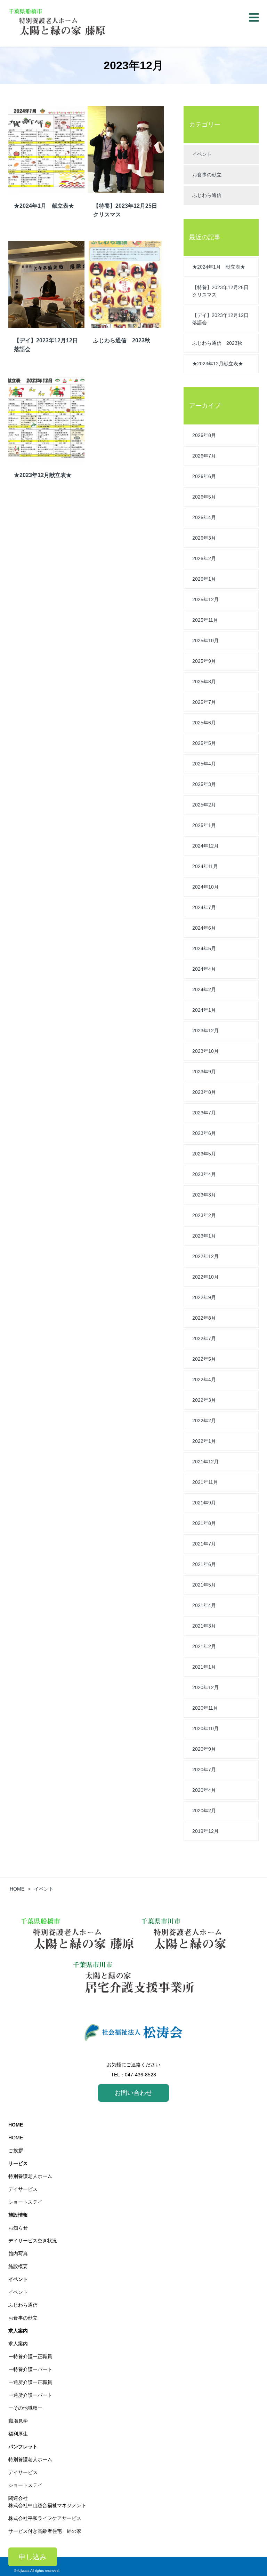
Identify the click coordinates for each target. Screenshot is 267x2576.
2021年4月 (204, 1605)
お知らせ (18, 2228)
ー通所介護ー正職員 (30, 2382)
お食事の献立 (207, 175)
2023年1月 (204, 1236)
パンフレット (23, 2447)
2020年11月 (205, 1708)
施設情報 (18, 2215)
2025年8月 (204, 682)
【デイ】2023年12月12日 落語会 (223, 319)
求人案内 (18, 2331)
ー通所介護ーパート (30, 2395)
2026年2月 (204, 558)
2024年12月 (205, 846)
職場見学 (18, 2421)
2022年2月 (204, 1421)
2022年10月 (205, 1277)
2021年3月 (204, 1626)
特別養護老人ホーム (30, 2176)
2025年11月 (205, 620)
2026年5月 (204, 497)
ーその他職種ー (25, 2408)
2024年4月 (204, 969)
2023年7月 (204, 1113)
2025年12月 (205, 599)
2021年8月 (204, 1523)
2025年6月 (204, 723)
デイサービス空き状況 (33, 2241)
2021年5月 (204, 1585)
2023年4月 (204, 1174)
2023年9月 (204, 1072)
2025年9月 (204, 661)
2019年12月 (205, 1831)
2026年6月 (204, 476)
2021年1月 (204, 1667)
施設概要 (18, 2266)
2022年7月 (204, 1338)
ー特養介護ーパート (30, 2369)
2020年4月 (204, 1790)
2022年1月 (204, 1441)
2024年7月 (204, 907)
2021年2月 (204, 1646)
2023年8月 (204, 1092)
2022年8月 (204, 1318)
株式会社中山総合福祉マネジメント (47, 2505)
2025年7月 (204, 702)
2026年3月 (204, 538)
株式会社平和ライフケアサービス (45, 2518)
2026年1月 (204, 579)
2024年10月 (205, 887)
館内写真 (18, 2253)
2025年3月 (204, 784)
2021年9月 (204, 1503)
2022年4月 (204, 1380)
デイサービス (23, 2189)
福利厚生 (18, 2434)
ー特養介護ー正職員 (30, 2356)
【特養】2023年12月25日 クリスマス (223, 291)
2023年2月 (204, 1215)
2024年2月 (204, 989)
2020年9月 (204, 1749)
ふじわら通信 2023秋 (217, 343)
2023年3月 (204, 1195)
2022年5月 (204, 1359)
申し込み (33, 2557)
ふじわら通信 (207, 195)
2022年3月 (204, 1400)
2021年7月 (204, 1544)
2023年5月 (204, 1154)
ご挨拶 (16, 2150)
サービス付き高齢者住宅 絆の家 (45, 2531)
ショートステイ (25, 2202)
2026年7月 (204, 456)
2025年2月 (204, 805)
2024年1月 (204, 1010)
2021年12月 (205, 1462)
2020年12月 (205, 1687)
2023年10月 (205, 1051)
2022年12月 (205, 1256)
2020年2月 (204, 1811)
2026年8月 (204, 435)
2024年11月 (205, 866)
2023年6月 (204, 1133)
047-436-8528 (140, 2075)
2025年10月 (205, 641)
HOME (16, 2125)
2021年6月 (204, 1564)
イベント (202, 154)
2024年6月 (204, 928)
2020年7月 (204, 1770)
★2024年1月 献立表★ (219, 267)
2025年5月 (204, 743)
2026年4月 (204, 517)
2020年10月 (205, 1728)
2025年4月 (204, 764)
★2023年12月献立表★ (218, 364)
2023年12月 (205, 1031)
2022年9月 (204, 1297)
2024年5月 (204, 948)
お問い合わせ (133, 2093)
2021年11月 (205, 1482)
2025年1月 (204, 825)
